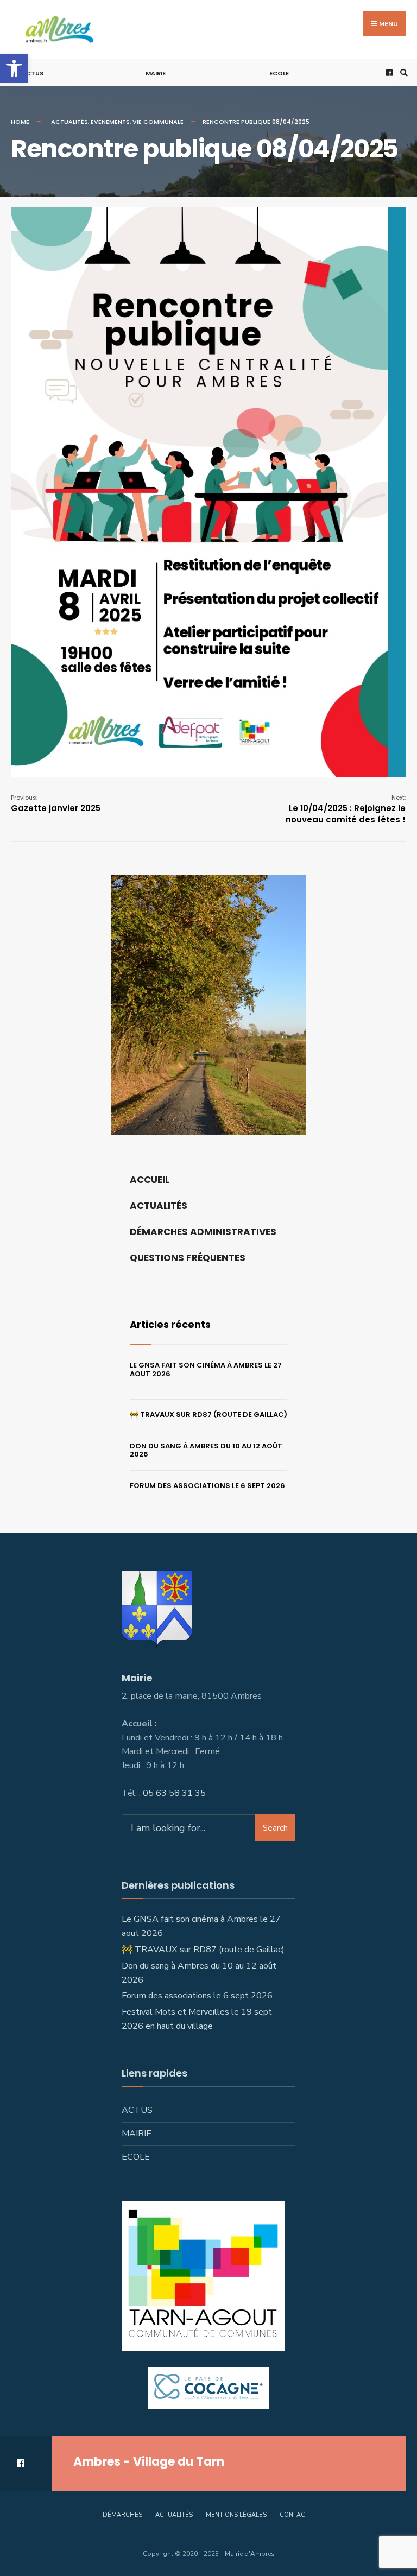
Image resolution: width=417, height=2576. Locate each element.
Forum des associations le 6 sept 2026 (207, 1486)
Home (20, 122)
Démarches (122, 2515)
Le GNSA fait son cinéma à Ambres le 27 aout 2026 (206, 1369)
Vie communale (158, 122)
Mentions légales (236, 2515)
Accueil (150, 1180)
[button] (14, 68)
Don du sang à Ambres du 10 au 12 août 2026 (206, 1450)
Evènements (110, 122)
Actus (33, 73)
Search (275, 1828)
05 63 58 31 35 (174, 1793)
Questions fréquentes (188, 1258)
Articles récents (170, 1324)
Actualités (69, 122)
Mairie (156, 73)
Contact (294, 2515)
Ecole (279, 73)
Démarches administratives (203, 1232)
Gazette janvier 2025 (56, 803)
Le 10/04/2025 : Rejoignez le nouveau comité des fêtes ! (346, 809)
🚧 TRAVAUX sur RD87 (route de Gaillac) (208, 1414)
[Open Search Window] (402, 72)
